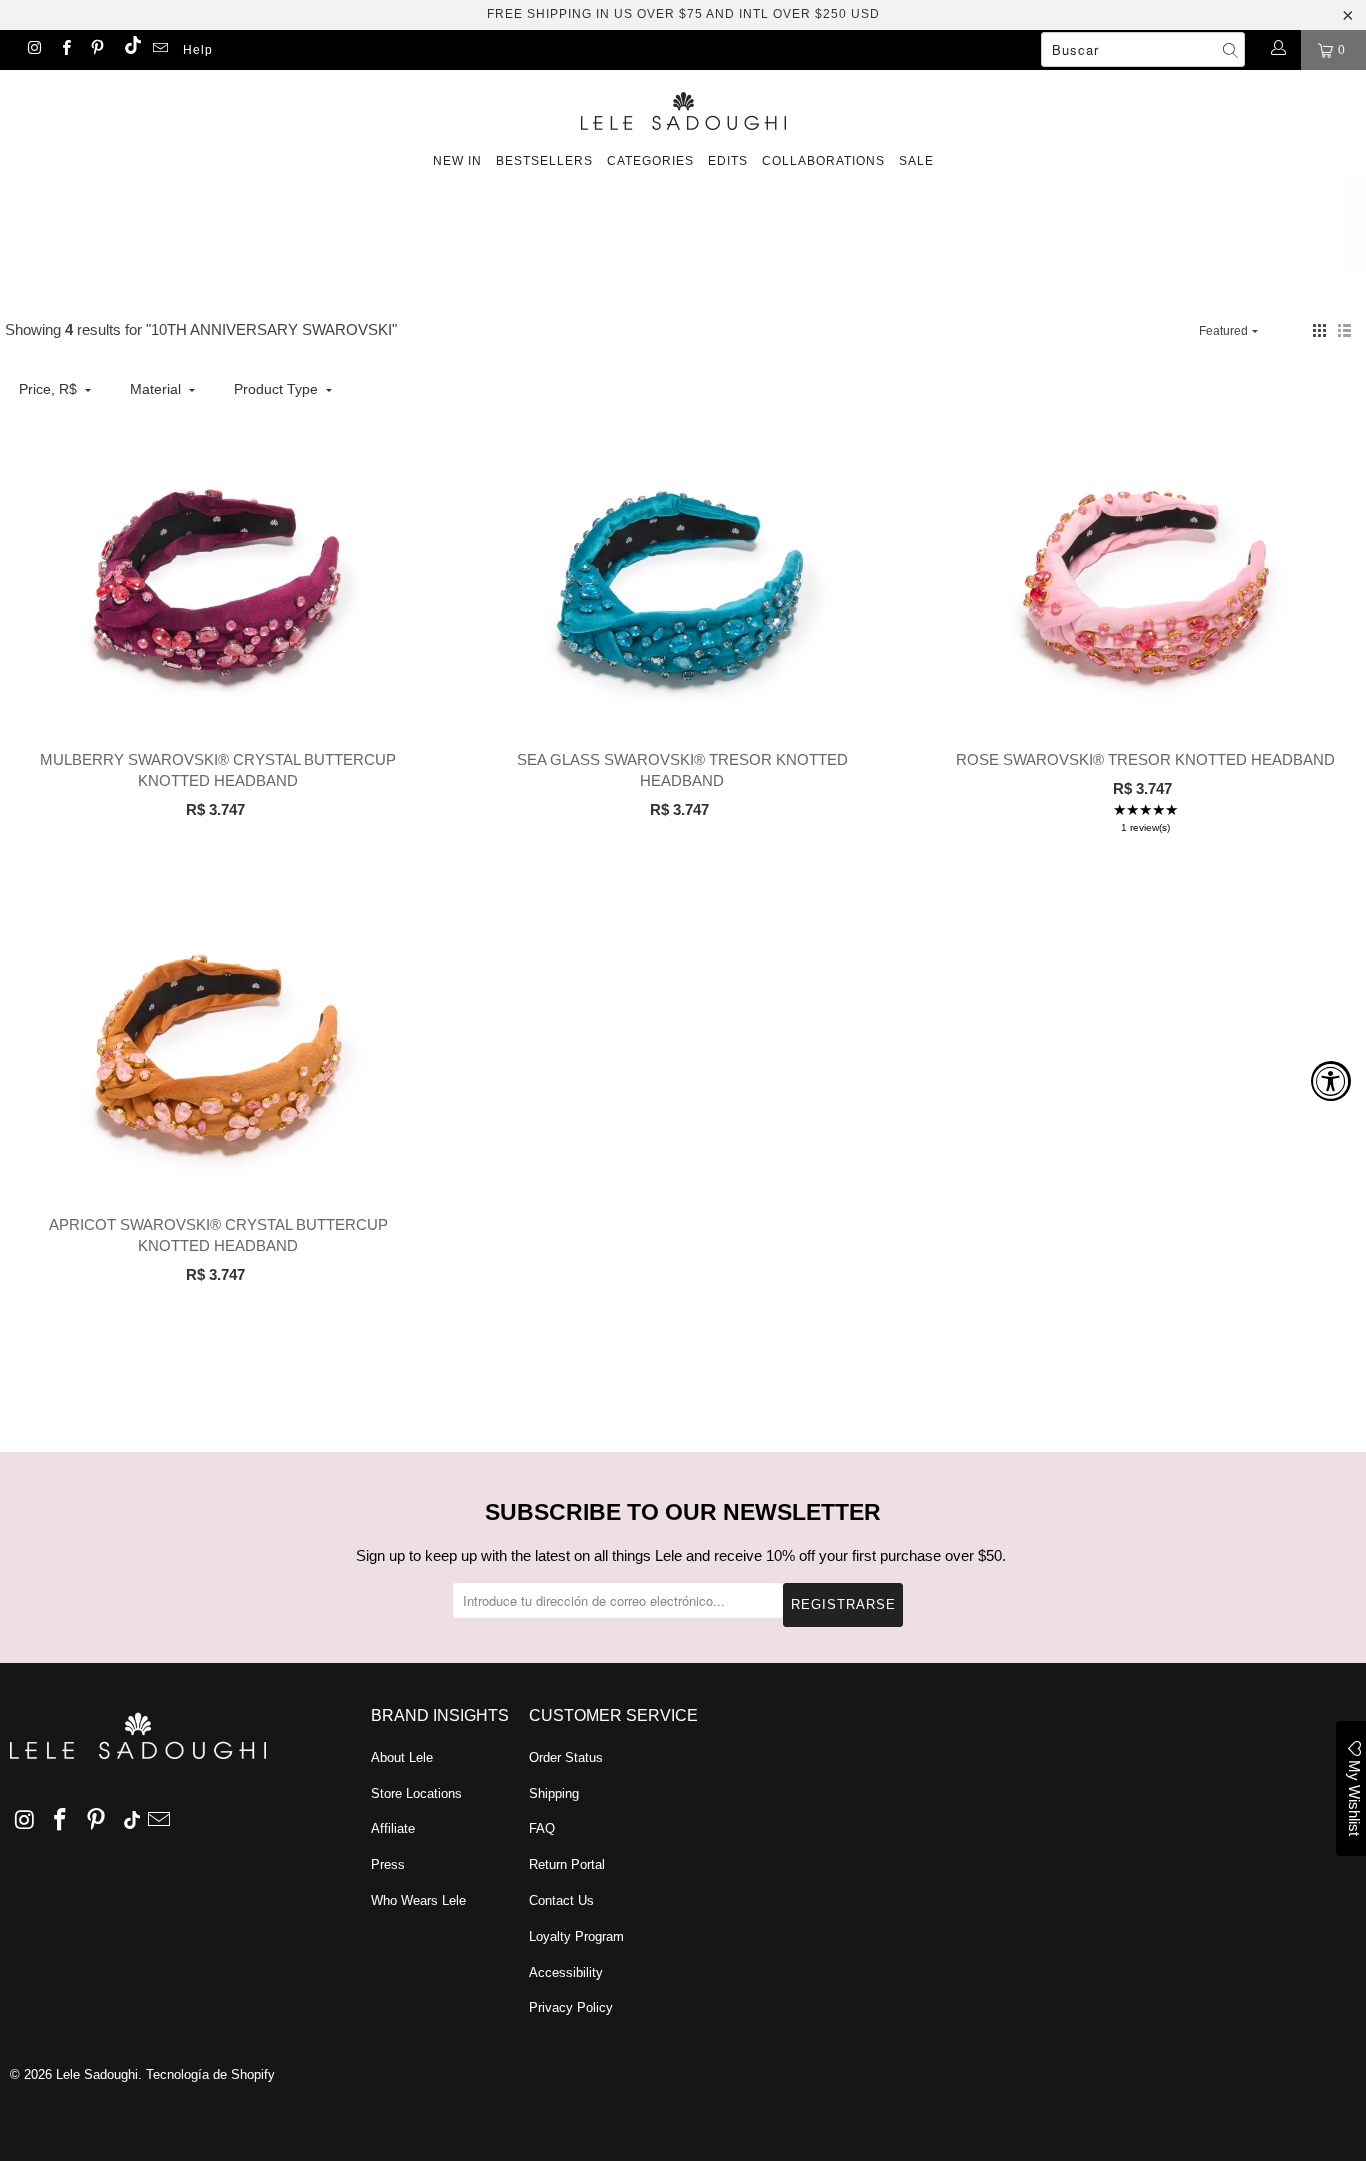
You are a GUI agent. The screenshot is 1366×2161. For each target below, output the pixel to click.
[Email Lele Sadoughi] (159, 50)
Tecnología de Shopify (210, 2074)
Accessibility (566, 1972)
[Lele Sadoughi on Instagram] (33, 50)
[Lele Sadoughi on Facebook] (64, 50)
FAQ (542, 1828)
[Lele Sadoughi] (683, 107)
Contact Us (561, 1900)
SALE (916, 161)
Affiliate (393, 1828)
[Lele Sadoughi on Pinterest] (96, 50)
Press (388, 1864)
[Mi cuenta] (1277, 50)
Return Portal (567, 1864)
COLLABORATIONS (823, 161)
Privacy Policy (571, 2007)
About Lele (402, 1757)
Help (198, 50)
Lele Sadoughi (97, 2074)
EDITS (728, 161)
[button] (1319, 330)
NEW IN (457, 161)
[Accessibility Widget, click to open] (1331, 1081)
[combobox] (1143, 49)
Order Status (566, 1757)
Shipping (554, 1793)
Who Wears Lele (418, 1900)
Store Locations (416, 1793)
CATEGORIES (650, 161)
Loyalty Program (576, 1936)
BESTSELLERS (544, 161)
